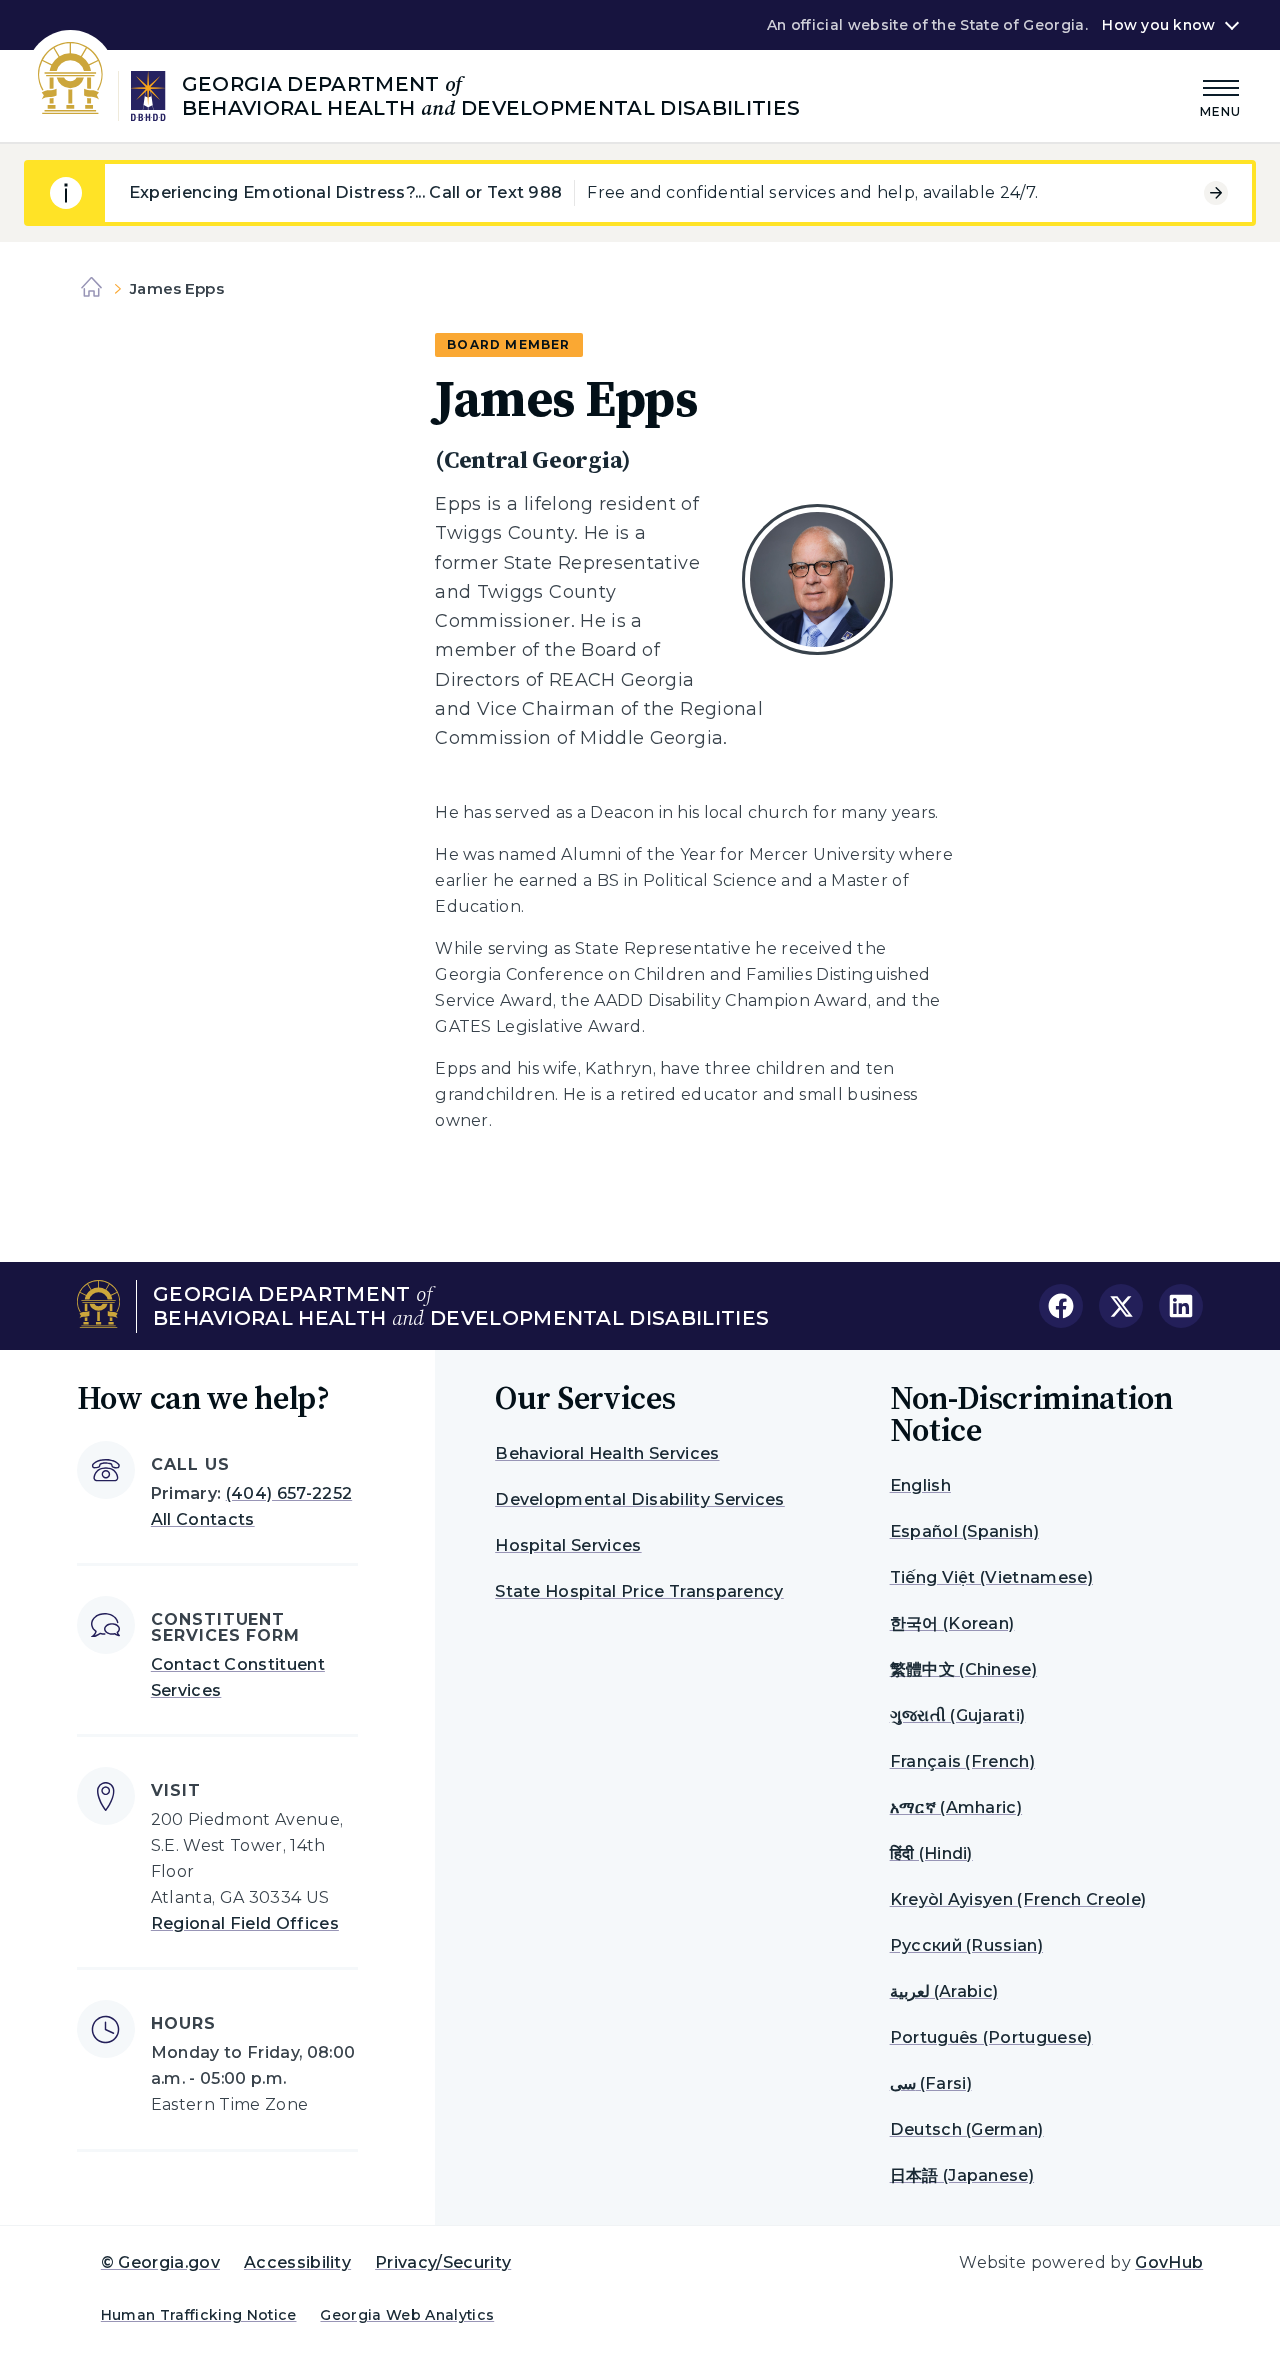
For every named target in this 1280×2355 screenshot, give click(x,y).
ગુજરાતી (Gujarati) (958, 1715)
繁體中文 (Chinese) (963, 1669)
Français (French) (962, 1761)
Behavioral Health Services (607, 1453)
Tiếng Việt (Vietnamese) (991, 1577)
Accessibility (297, 2262)
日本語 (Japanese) (962, 2175)
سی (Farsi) (931, 2083)
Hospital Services (568, 1545)
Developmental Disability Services (640, 1499)
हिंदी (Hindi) (931, 1853)
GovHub (1169, 2262)
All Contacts (203, 1519)
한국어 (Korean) (952, 1623)
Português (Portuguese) (991, 2037)
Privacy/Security (443, 2262)
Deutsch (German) (967, 2129)
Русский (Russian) (966, 1945)
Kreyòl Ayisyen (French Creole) (1018, 1899)
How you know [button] (1158, 25)
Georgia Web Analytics (407, 2315)
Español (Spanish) (964, 1531)
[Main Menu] (1221, 95)
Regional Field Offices (245, 1923)
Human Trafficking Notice (199, 2315)
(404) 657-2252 (289, 1493)
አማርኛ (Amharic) (956, 1807)
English (920, 1485)
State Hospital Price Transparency (639, 1591)
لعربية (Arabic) (944, 1991)
